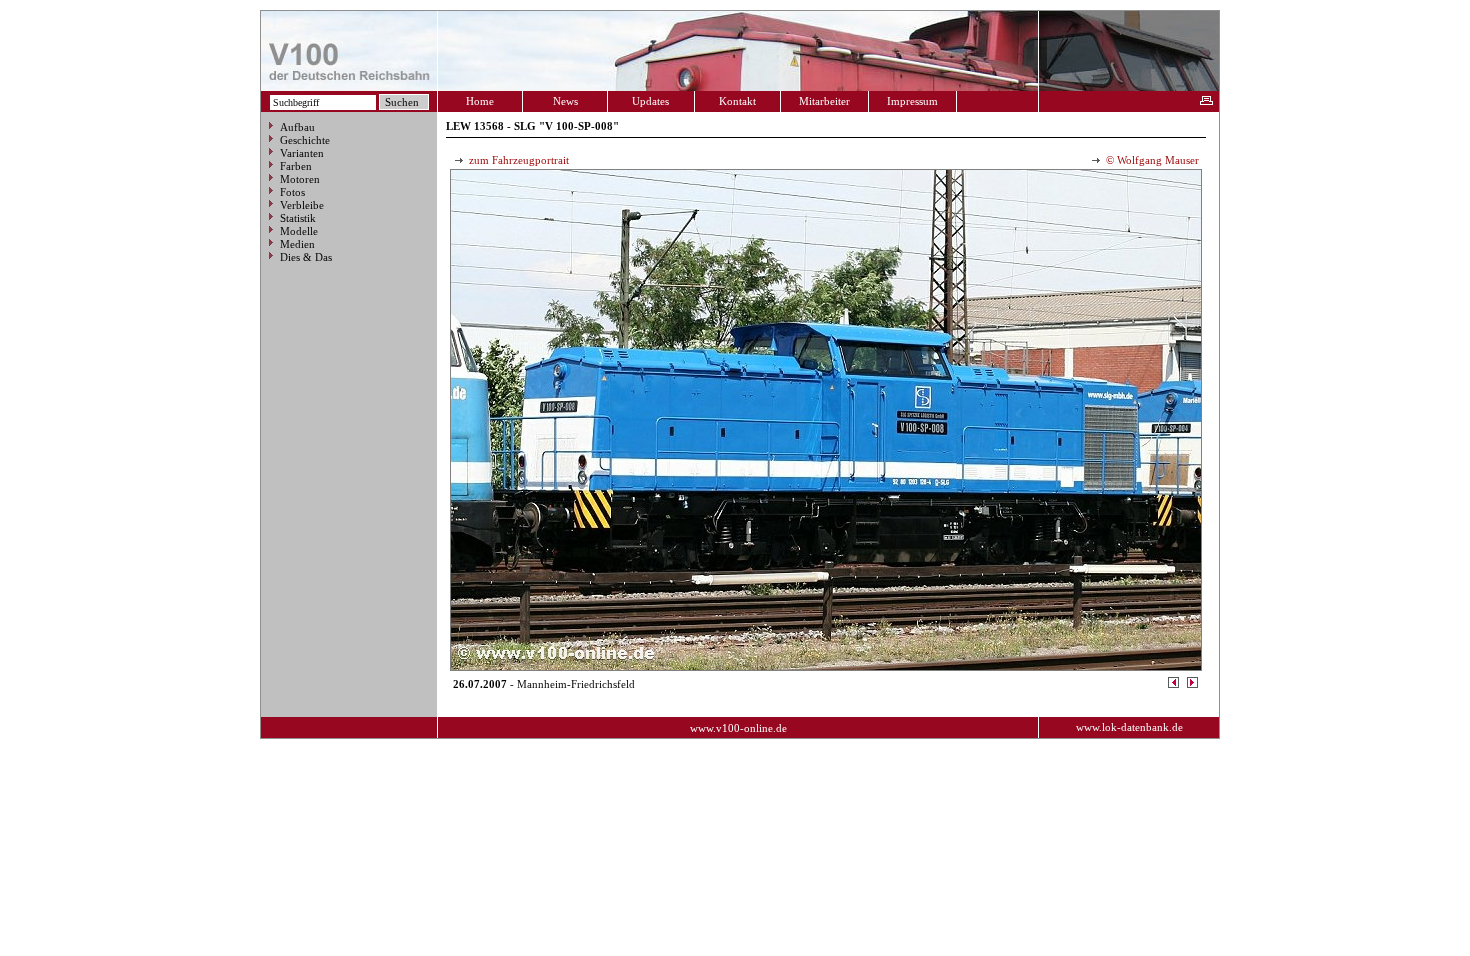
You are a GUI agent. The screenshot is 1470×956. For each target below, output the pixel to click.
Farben (296, 166)
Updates (650, 101)
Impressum (912, 101)
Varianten (302, 153)
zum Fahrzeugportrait (517, 160)
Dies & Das (306, 257)
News (565, 101)
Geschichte (305, 140)
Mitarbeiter (824, 101)
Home (480, 101)
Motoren (300, 179)
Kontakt (737, 101)
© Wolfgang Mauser (1151, 160)
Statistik (298, 218)
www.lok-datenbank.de (1129, 727)
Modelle (299, 231)
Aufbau (297, 127)
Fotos (292, 192)
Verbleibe (302, 205)
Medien (297, 244)
